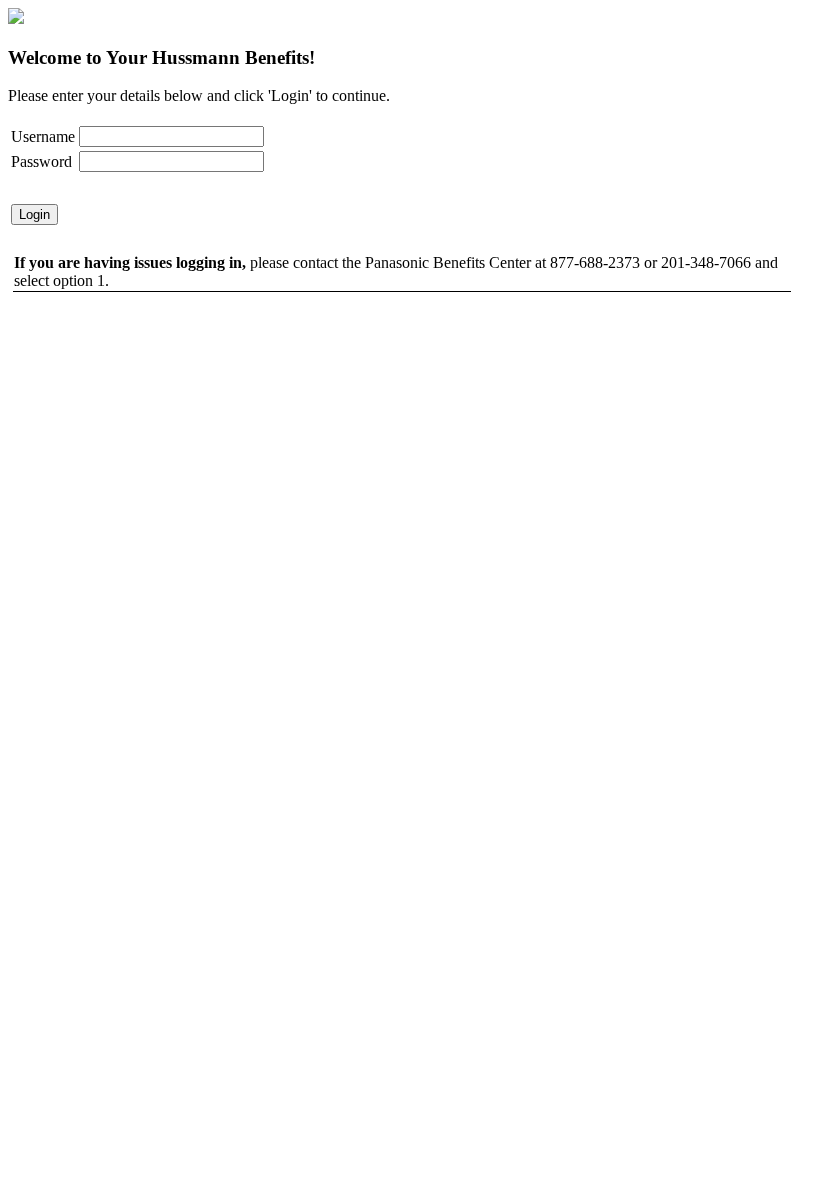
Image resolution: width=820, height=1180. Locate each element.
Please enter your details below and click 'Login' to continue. (199, 95)
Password (41, 161)
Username (43, 136)
